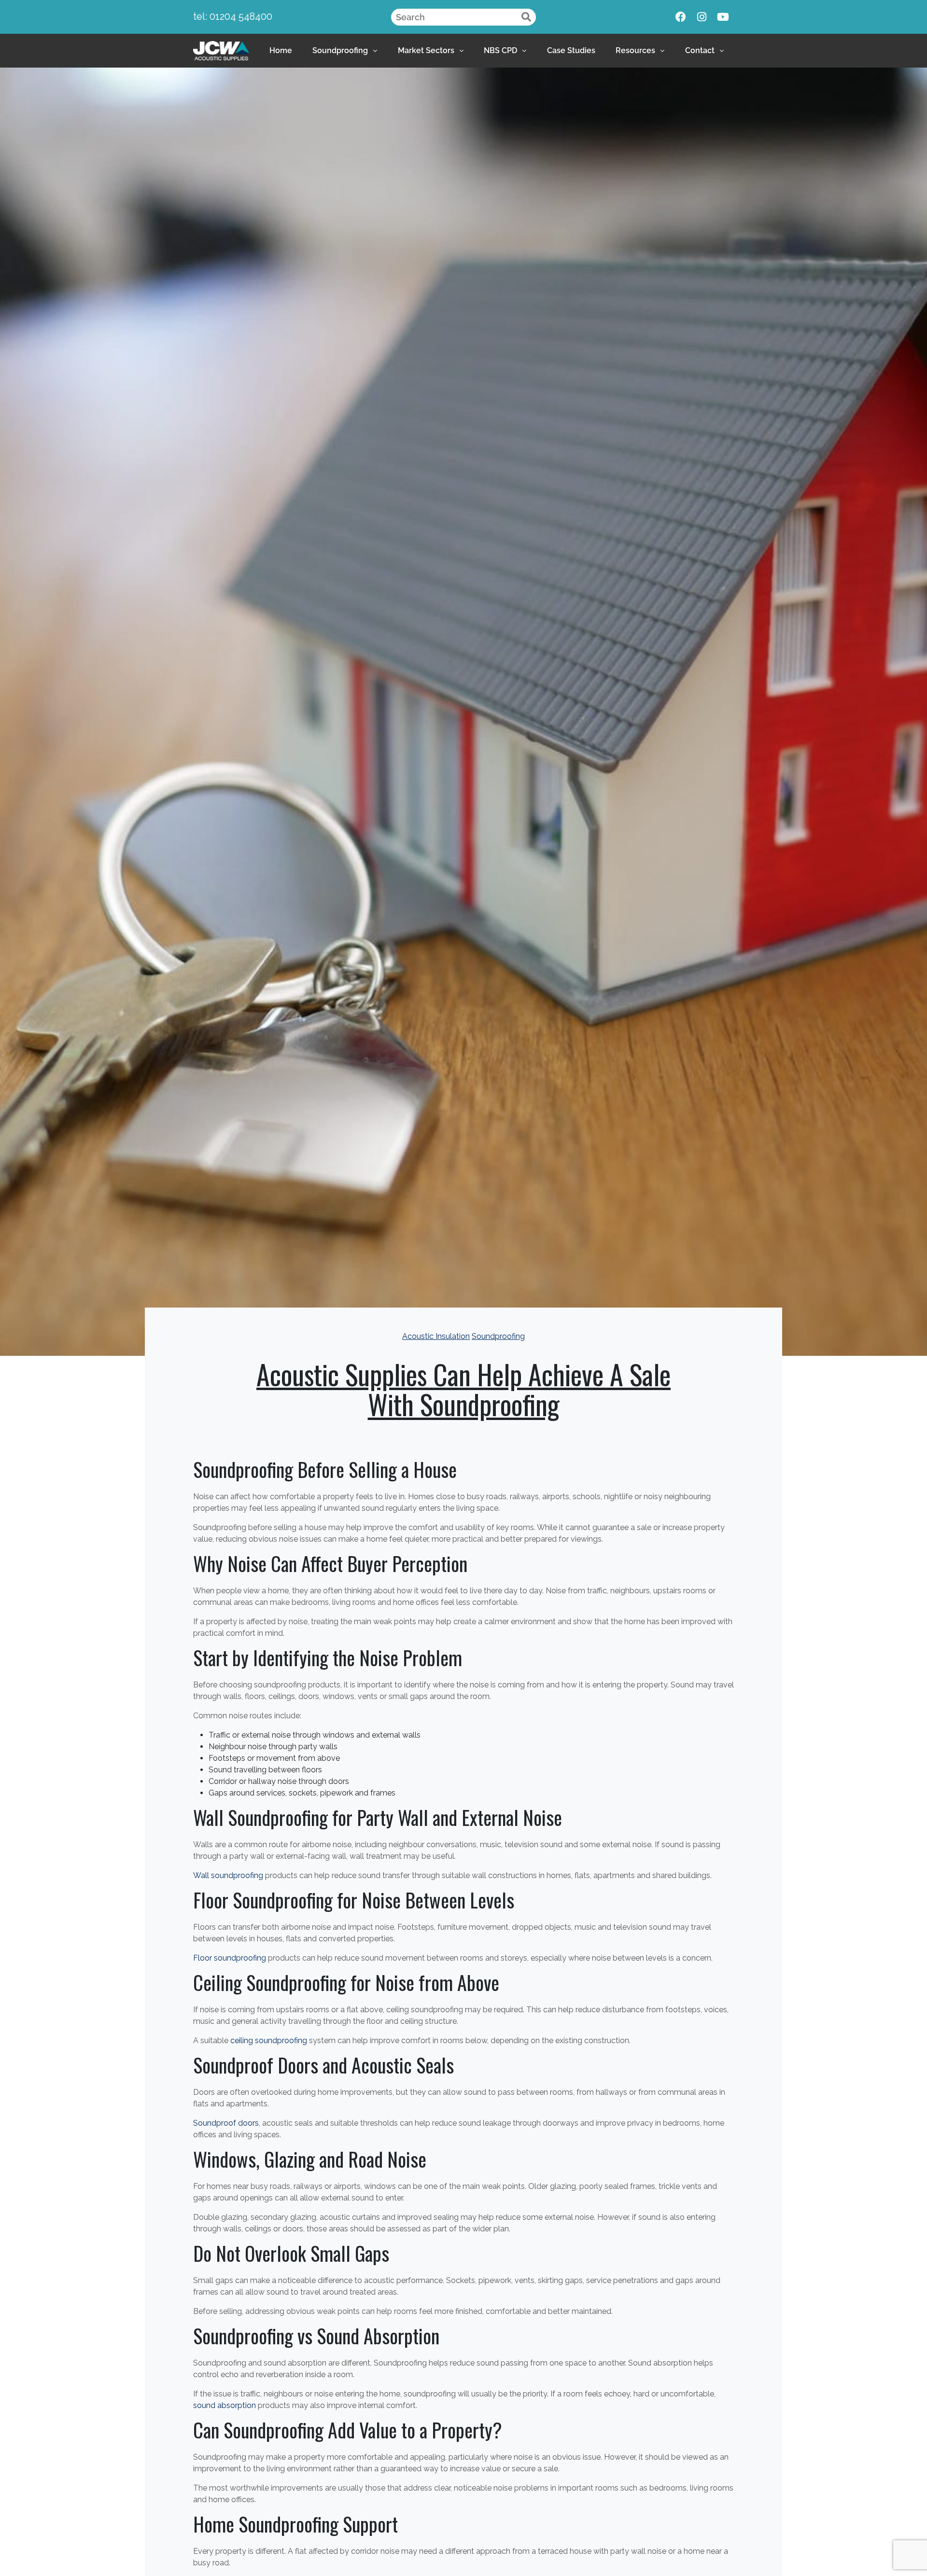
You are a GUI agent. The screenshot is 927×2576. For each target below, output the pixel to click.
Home (281, 50)
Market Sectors (426, 50)
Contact (700, 50)
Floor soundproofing (230, 1958)
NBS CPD (500, 50)
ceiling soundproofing (269, 2040)
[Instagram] (702, 17)
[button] (345, 51)
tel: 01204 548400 (233, 16)
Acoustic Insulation (436, 1336)
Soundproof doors (226, 2123)
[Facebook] (681, 17)
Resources (635, 50)
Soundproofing (340, 50)
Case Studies (571, 50)
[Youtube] (723, 17)
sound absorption (225, 2405)
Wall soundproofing (228, 1875)
